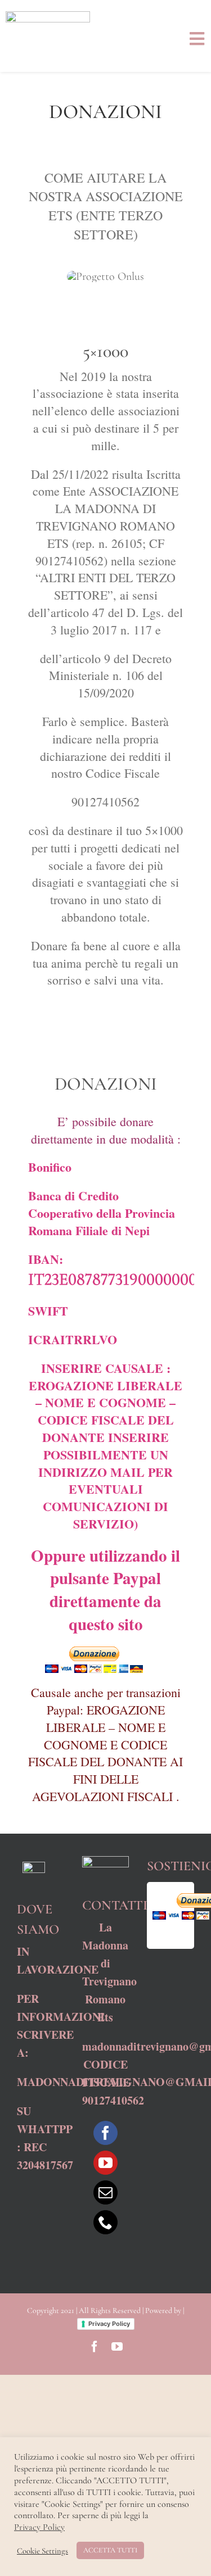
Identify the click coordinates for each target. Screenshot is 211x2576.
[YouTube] (105, 2163)
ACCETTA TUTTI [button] (110, 2550)
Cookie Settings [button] (42, 2551)
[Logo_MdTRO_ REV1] (48, 17)
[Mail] (105, 2192)
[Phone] (105, 2222)
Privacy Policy (109, 2324)
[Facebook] (105, 2133)
